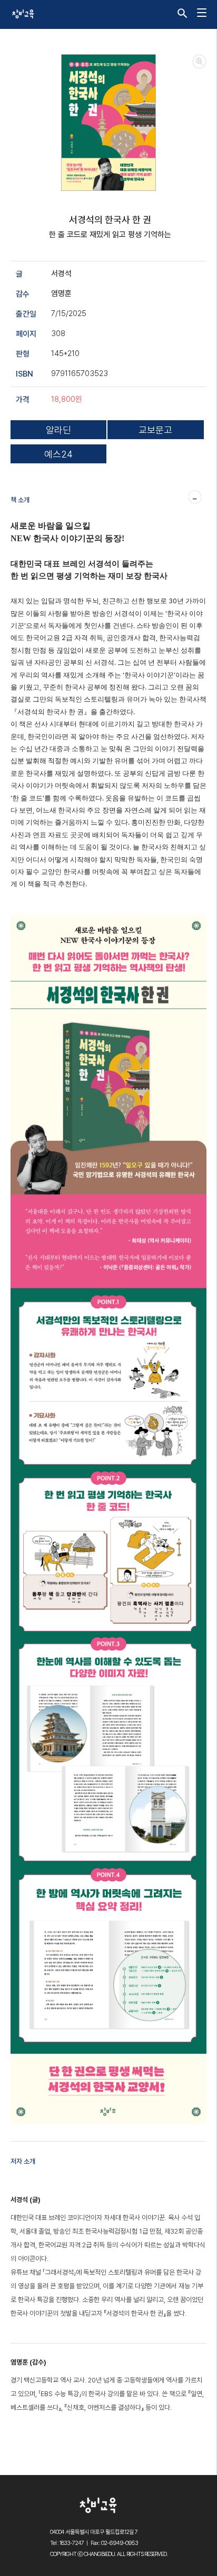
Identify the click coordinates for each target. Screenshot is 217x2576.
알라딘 (58, 430)
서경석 (61, 273)
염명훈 (61, 293)
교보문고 (155, 430)
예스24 (58, 454)
